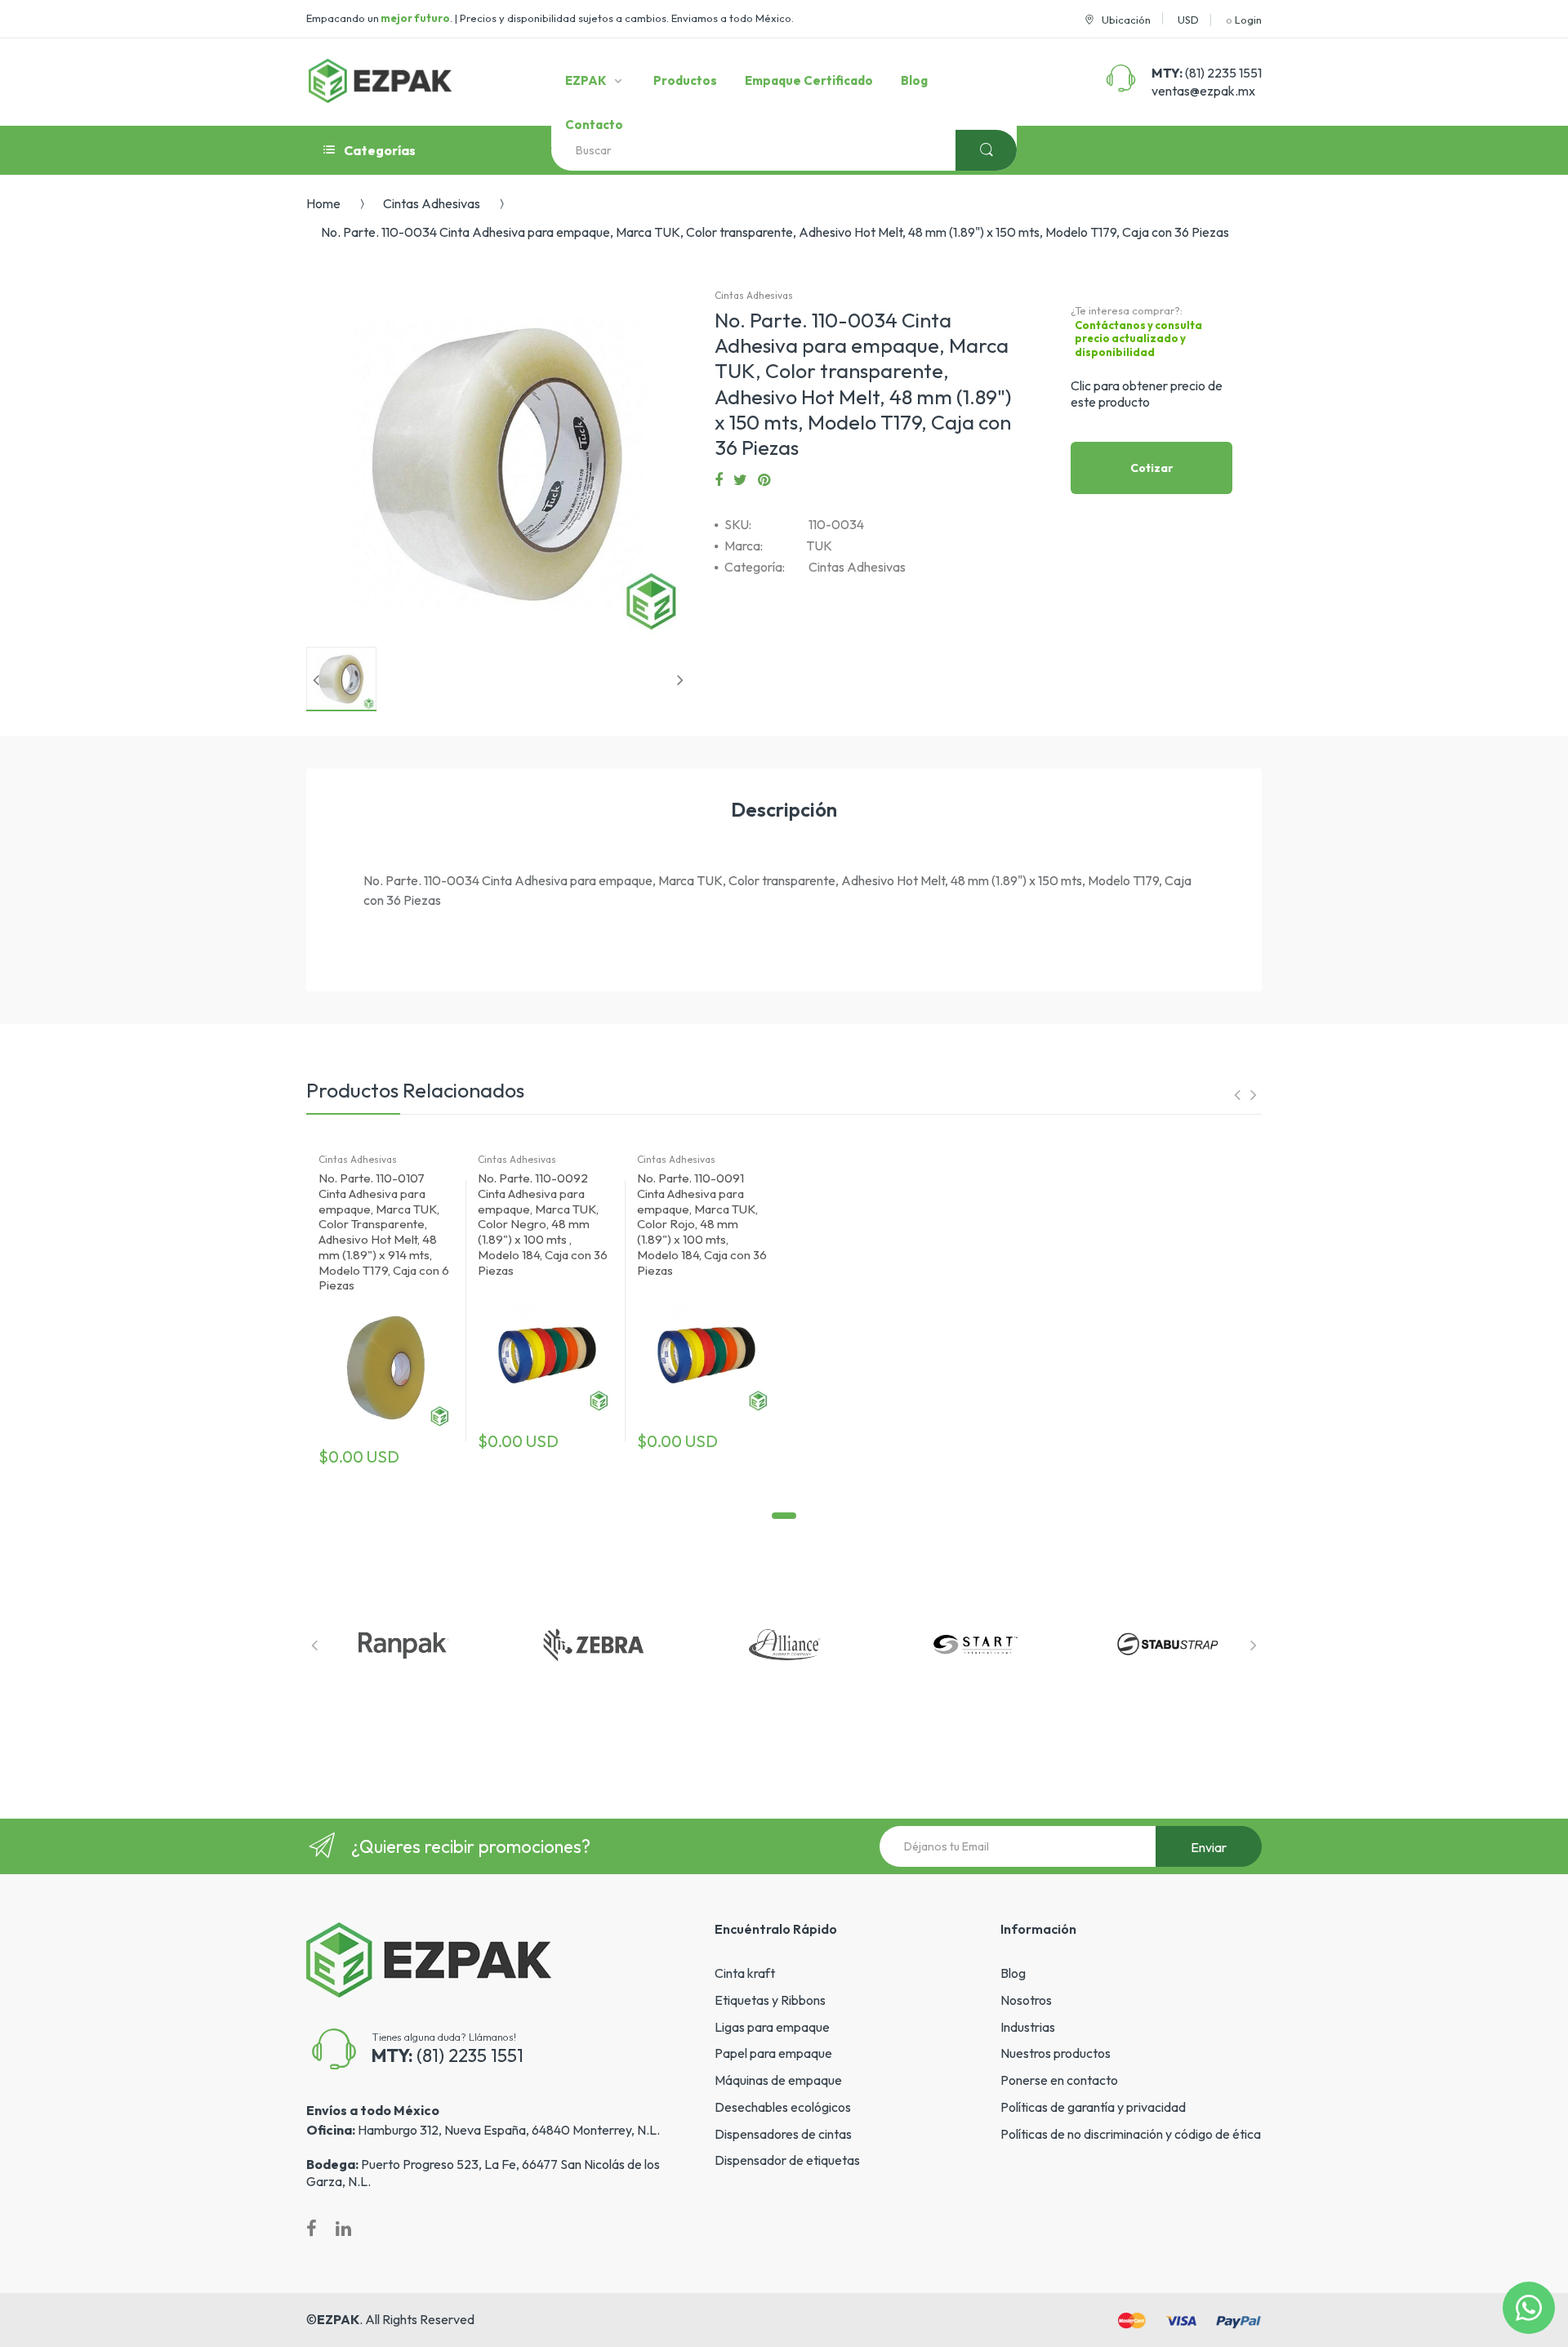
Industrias (1028, 2027)
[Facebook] (719, 480)
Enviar (1209, 1847)
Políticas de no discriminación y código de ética (1131, 2134)
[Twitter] (740, 480)
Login (1248, 20)
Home (323, 203)
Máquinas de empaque (778, 2080)
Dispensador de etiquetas (787, 2160)
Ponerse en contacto (1059, 2080)
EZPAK (338, 2319)
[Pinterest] (764, 480)
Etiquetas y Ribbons (770, 2000)
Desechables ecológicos (783, 2107)
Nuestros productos (1056, 2053)
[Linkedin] (343, 2229)
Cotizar (1152, 468)
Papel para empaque (773, 2053)
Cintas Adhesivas (432, 203)
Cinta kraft (745, 1973)
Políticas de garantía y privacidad (1093, 2107)
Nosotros (1026, 2000)
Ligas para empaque (772, 2027)
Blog (1013, 1973)
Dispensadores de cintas (783, 2134)
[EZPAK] (380, 81)
